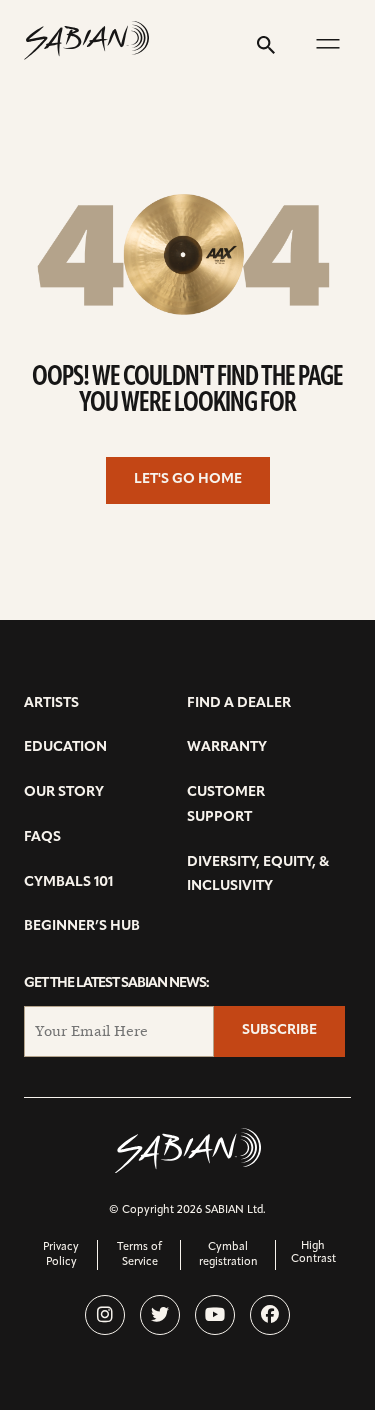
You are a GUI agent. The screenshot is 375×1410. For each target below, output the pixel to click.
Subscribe (279, 1030)
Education (65, 747)
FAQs (42, 837)
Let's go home (188, 479)
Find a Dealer (239, 703)
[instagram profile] (105, 1315)
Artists (51, 703)
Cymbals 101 (68, 882)
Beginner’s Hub (82, 926)
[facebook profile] (270, 1315)
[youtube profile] (215, 1315)
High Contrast (313, 1253)
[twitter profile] (160, 1315)
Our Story (64, 792)
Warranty (227, 747)
